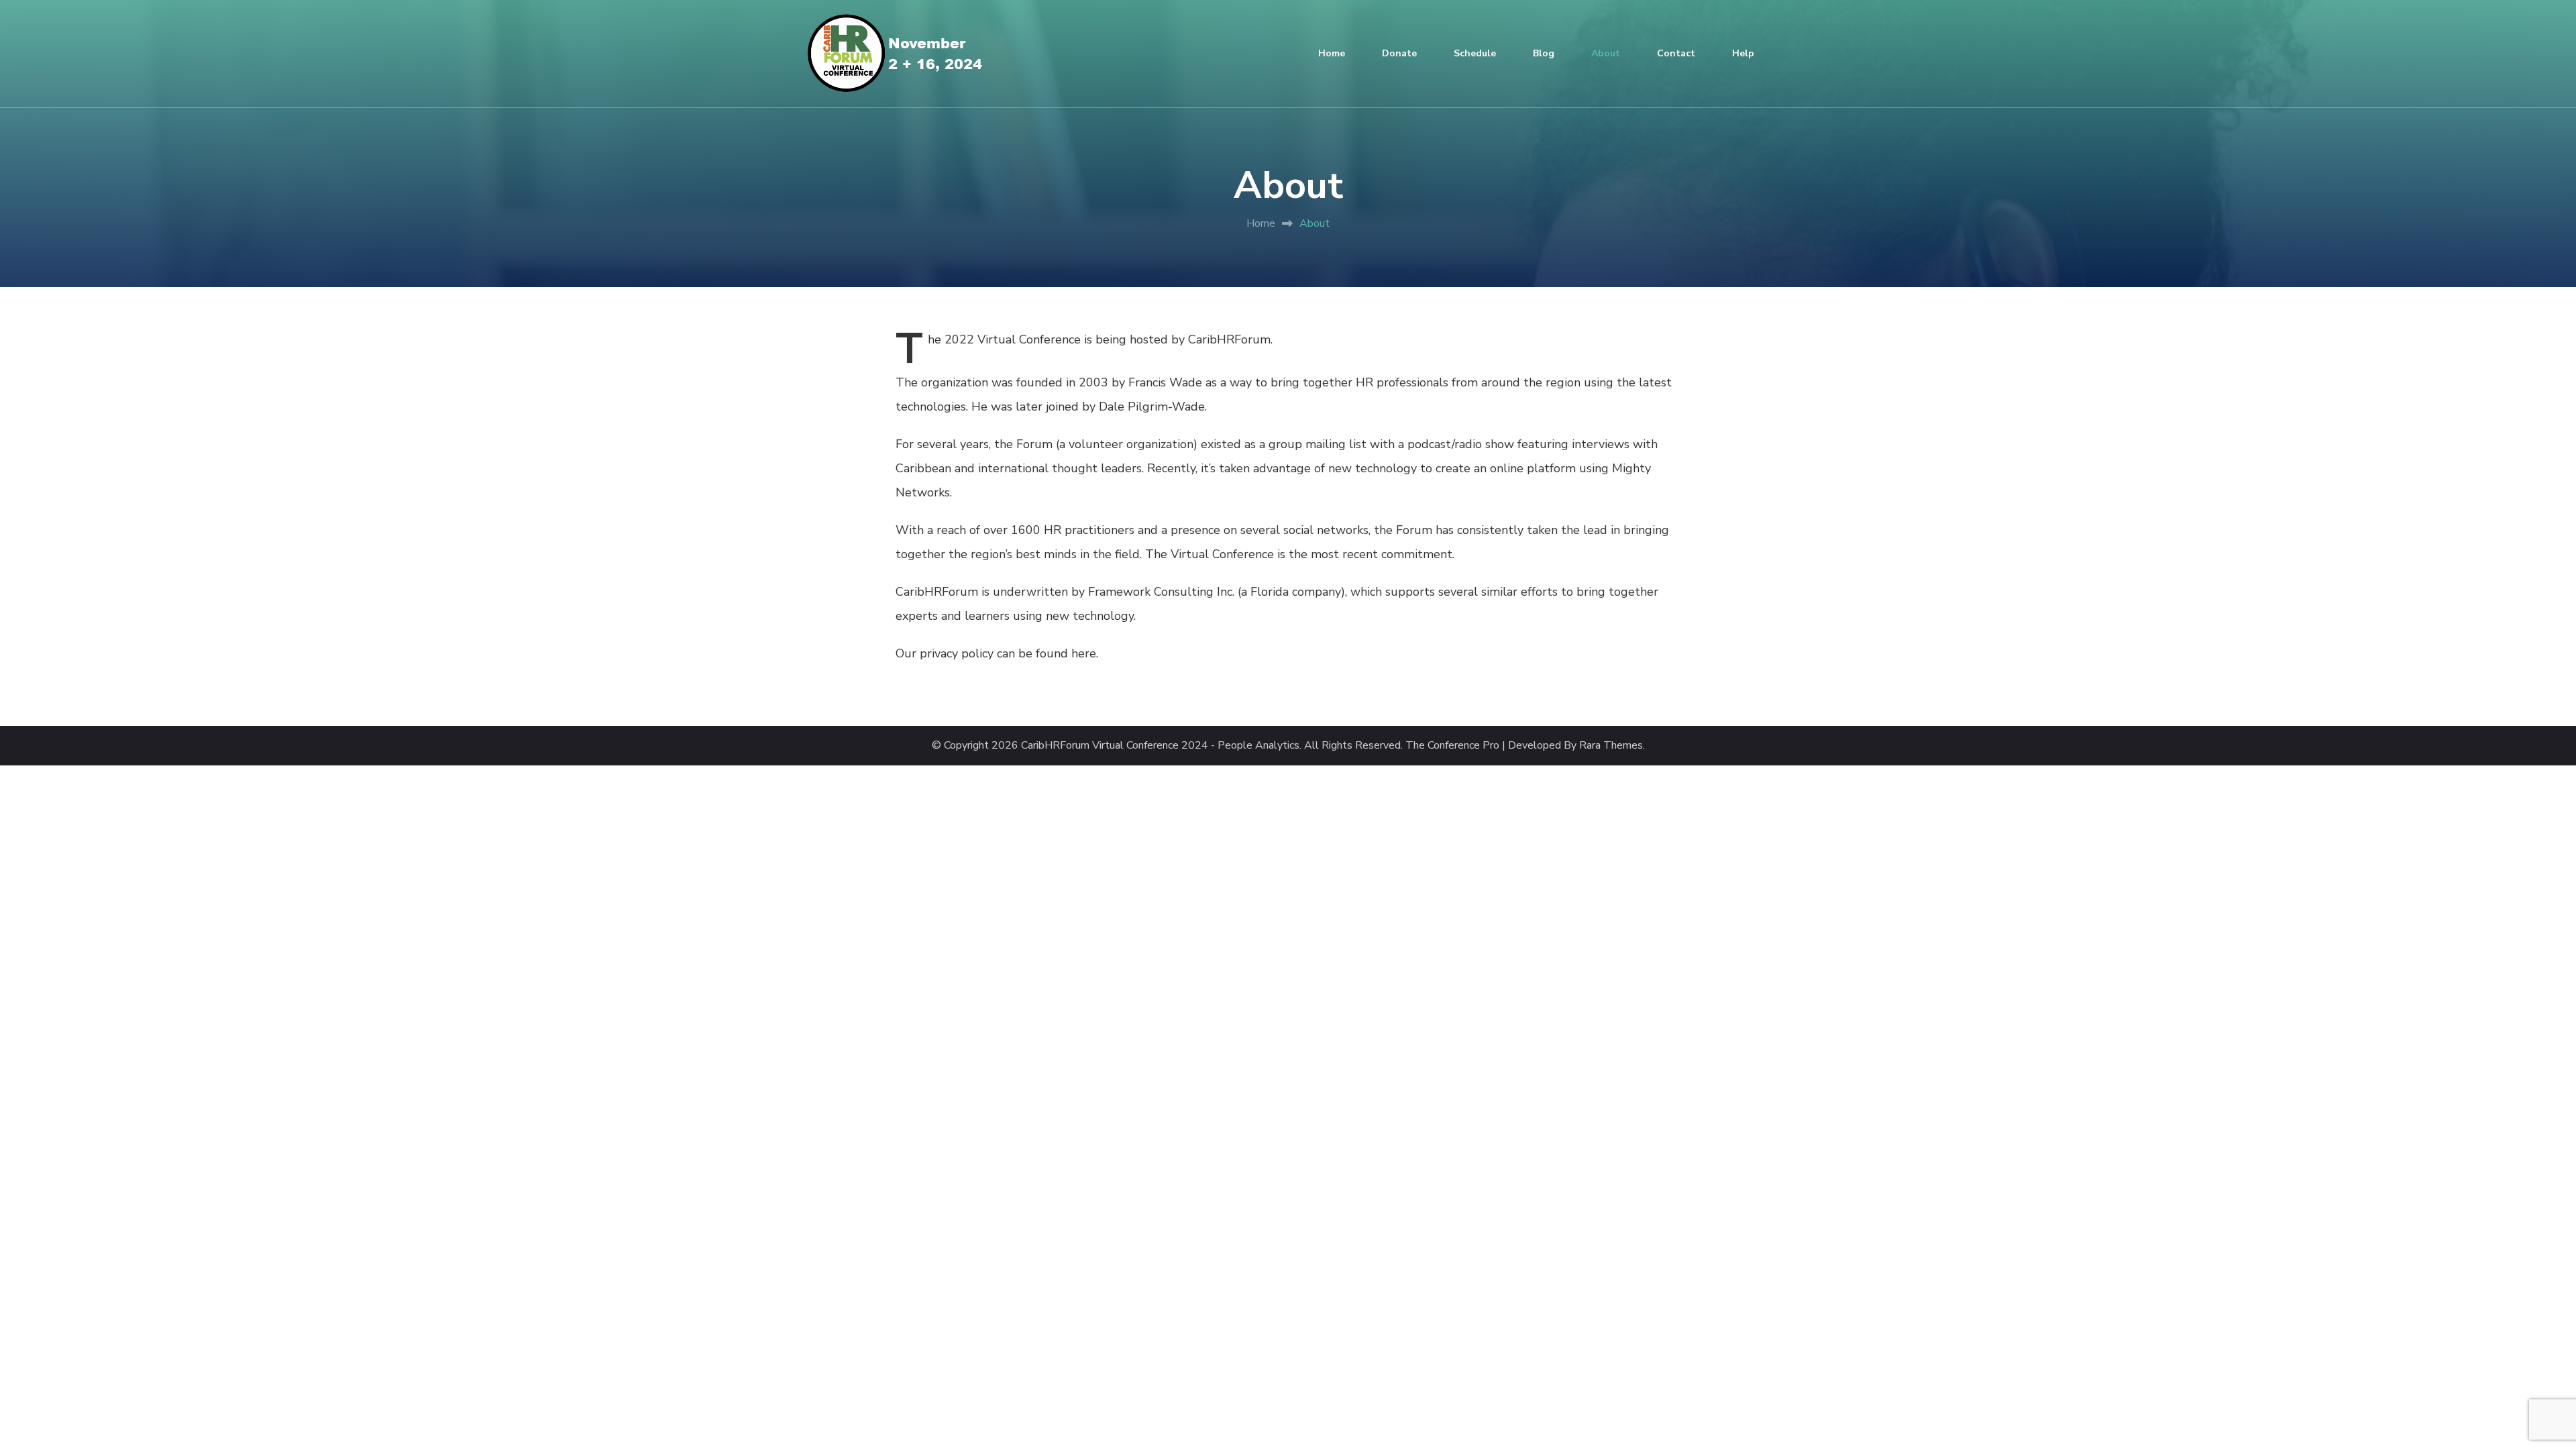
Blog (1544, 53)
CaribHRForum (1229, 339)
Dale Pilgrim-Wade (1152, 407)
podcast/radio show (1461, 444)
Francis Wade (1165, 382)
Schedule (1475, 53)
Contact (1676, 53)
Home (1332, 53)
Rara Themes (1611, 746)
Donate (1399, 53)
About (1606, 53)
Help (1743, 53)
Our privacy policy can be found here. (997, 653)
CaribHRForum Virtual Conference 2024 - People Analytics (1160, 746)
